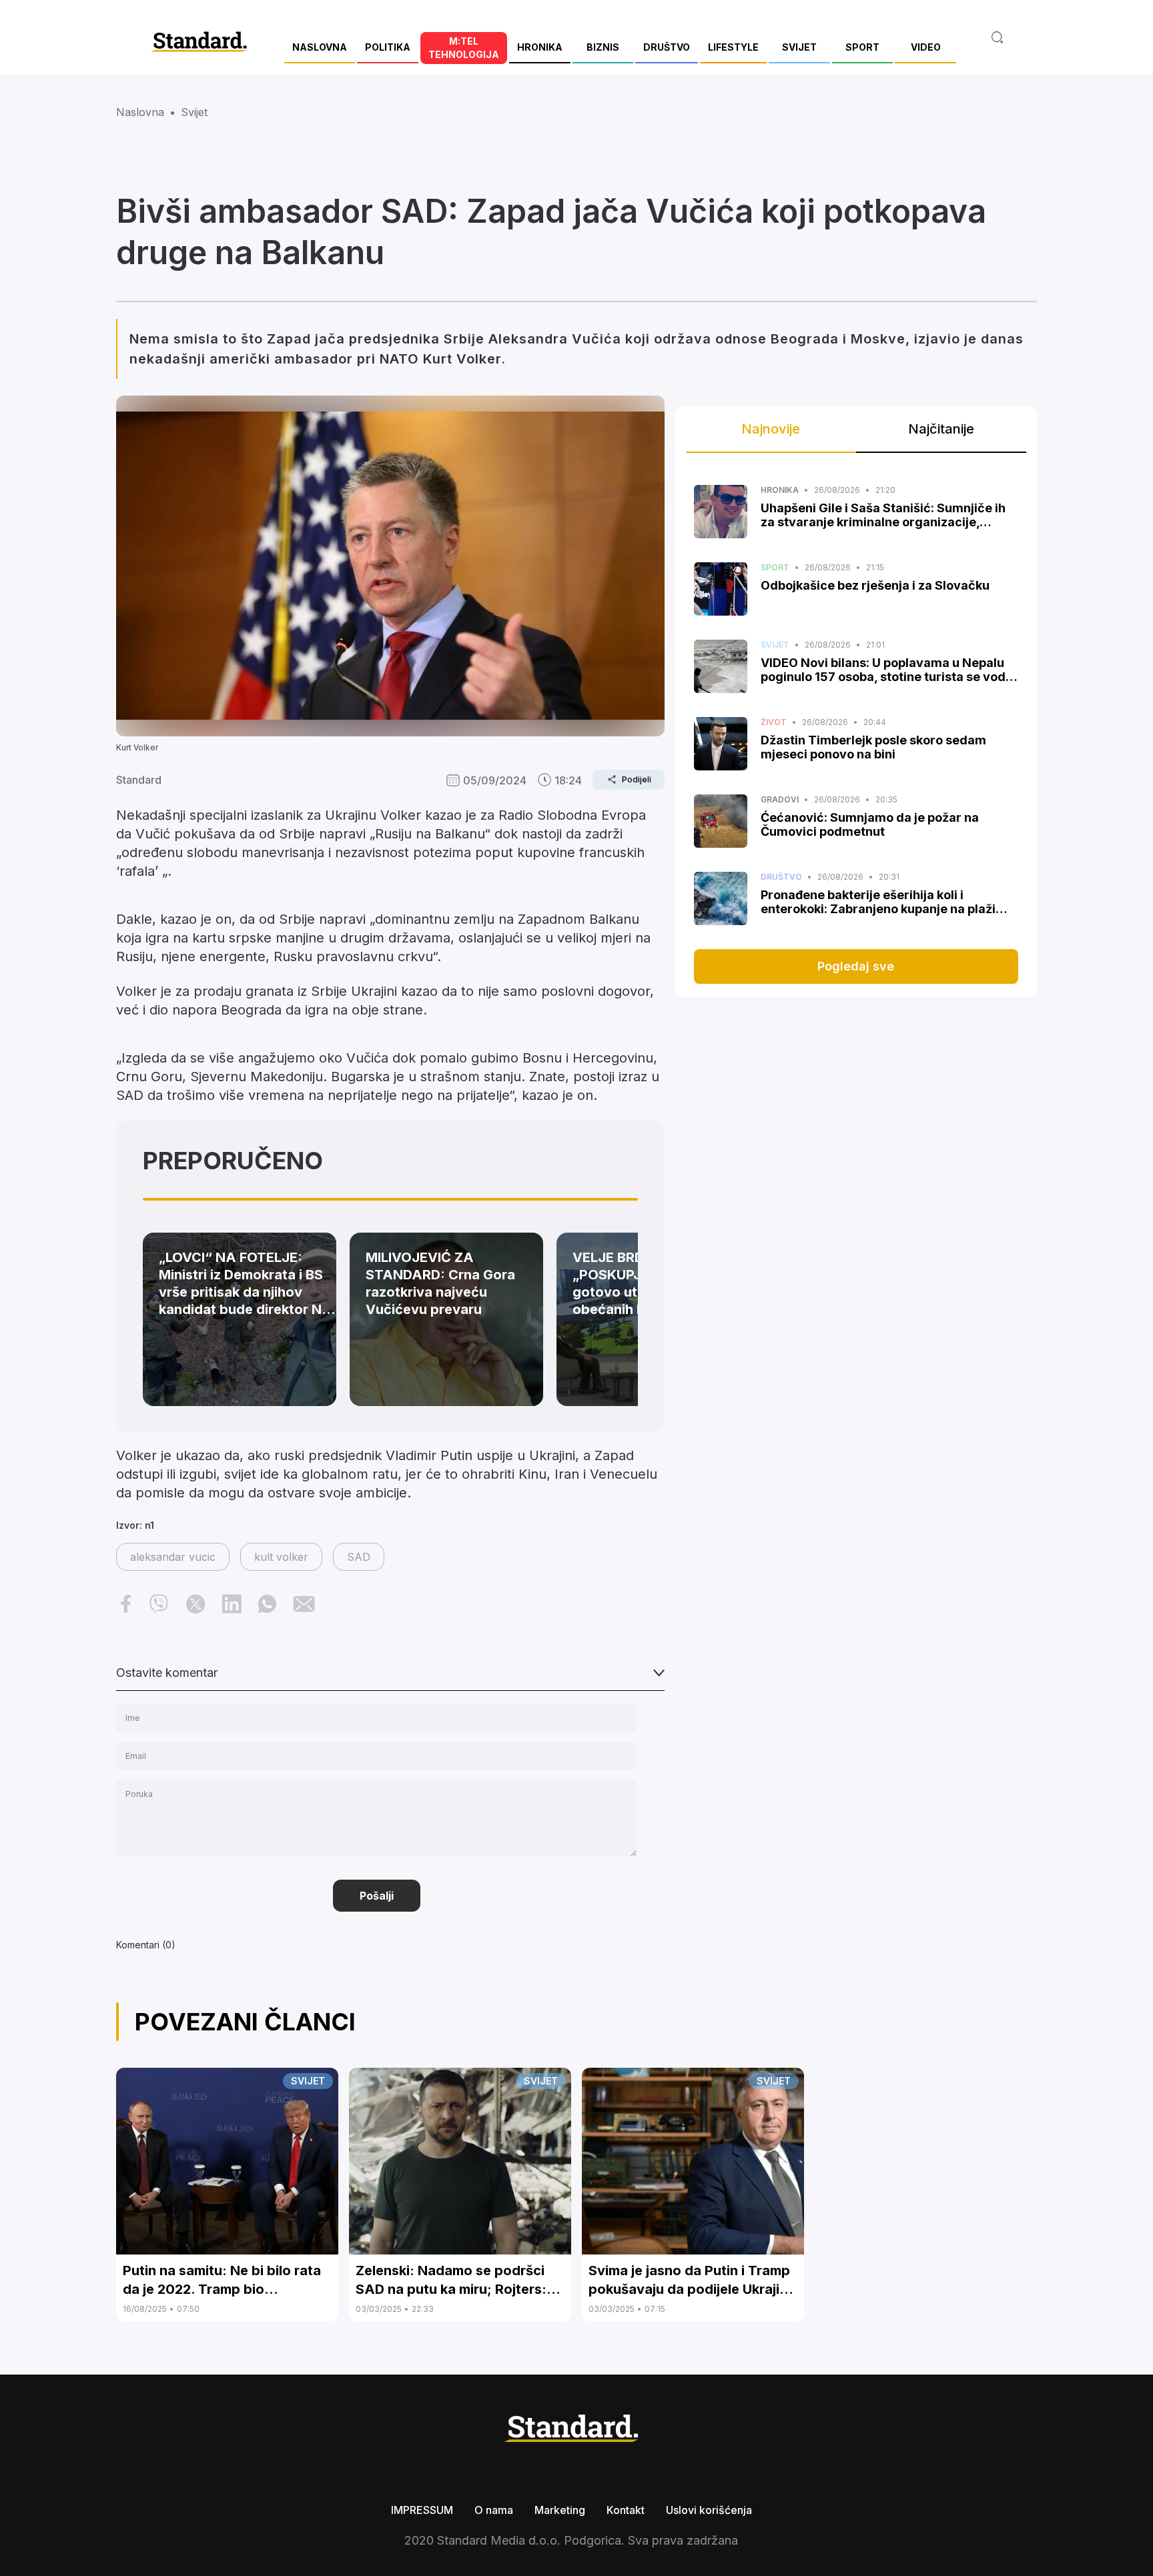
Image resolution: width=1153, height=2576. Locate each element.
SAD (359, 1557)
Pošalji (377, 1896)
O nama (494, 2510)
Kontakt (626, 2510)
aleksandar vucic (173, 1557)
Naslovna (140, 112)
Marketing (560, 2510)
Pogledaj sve (856, 966)
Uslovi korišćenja (709, 2510)
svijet (194, 112)
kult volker (281, 1557)
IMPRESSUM (422, 2510)
